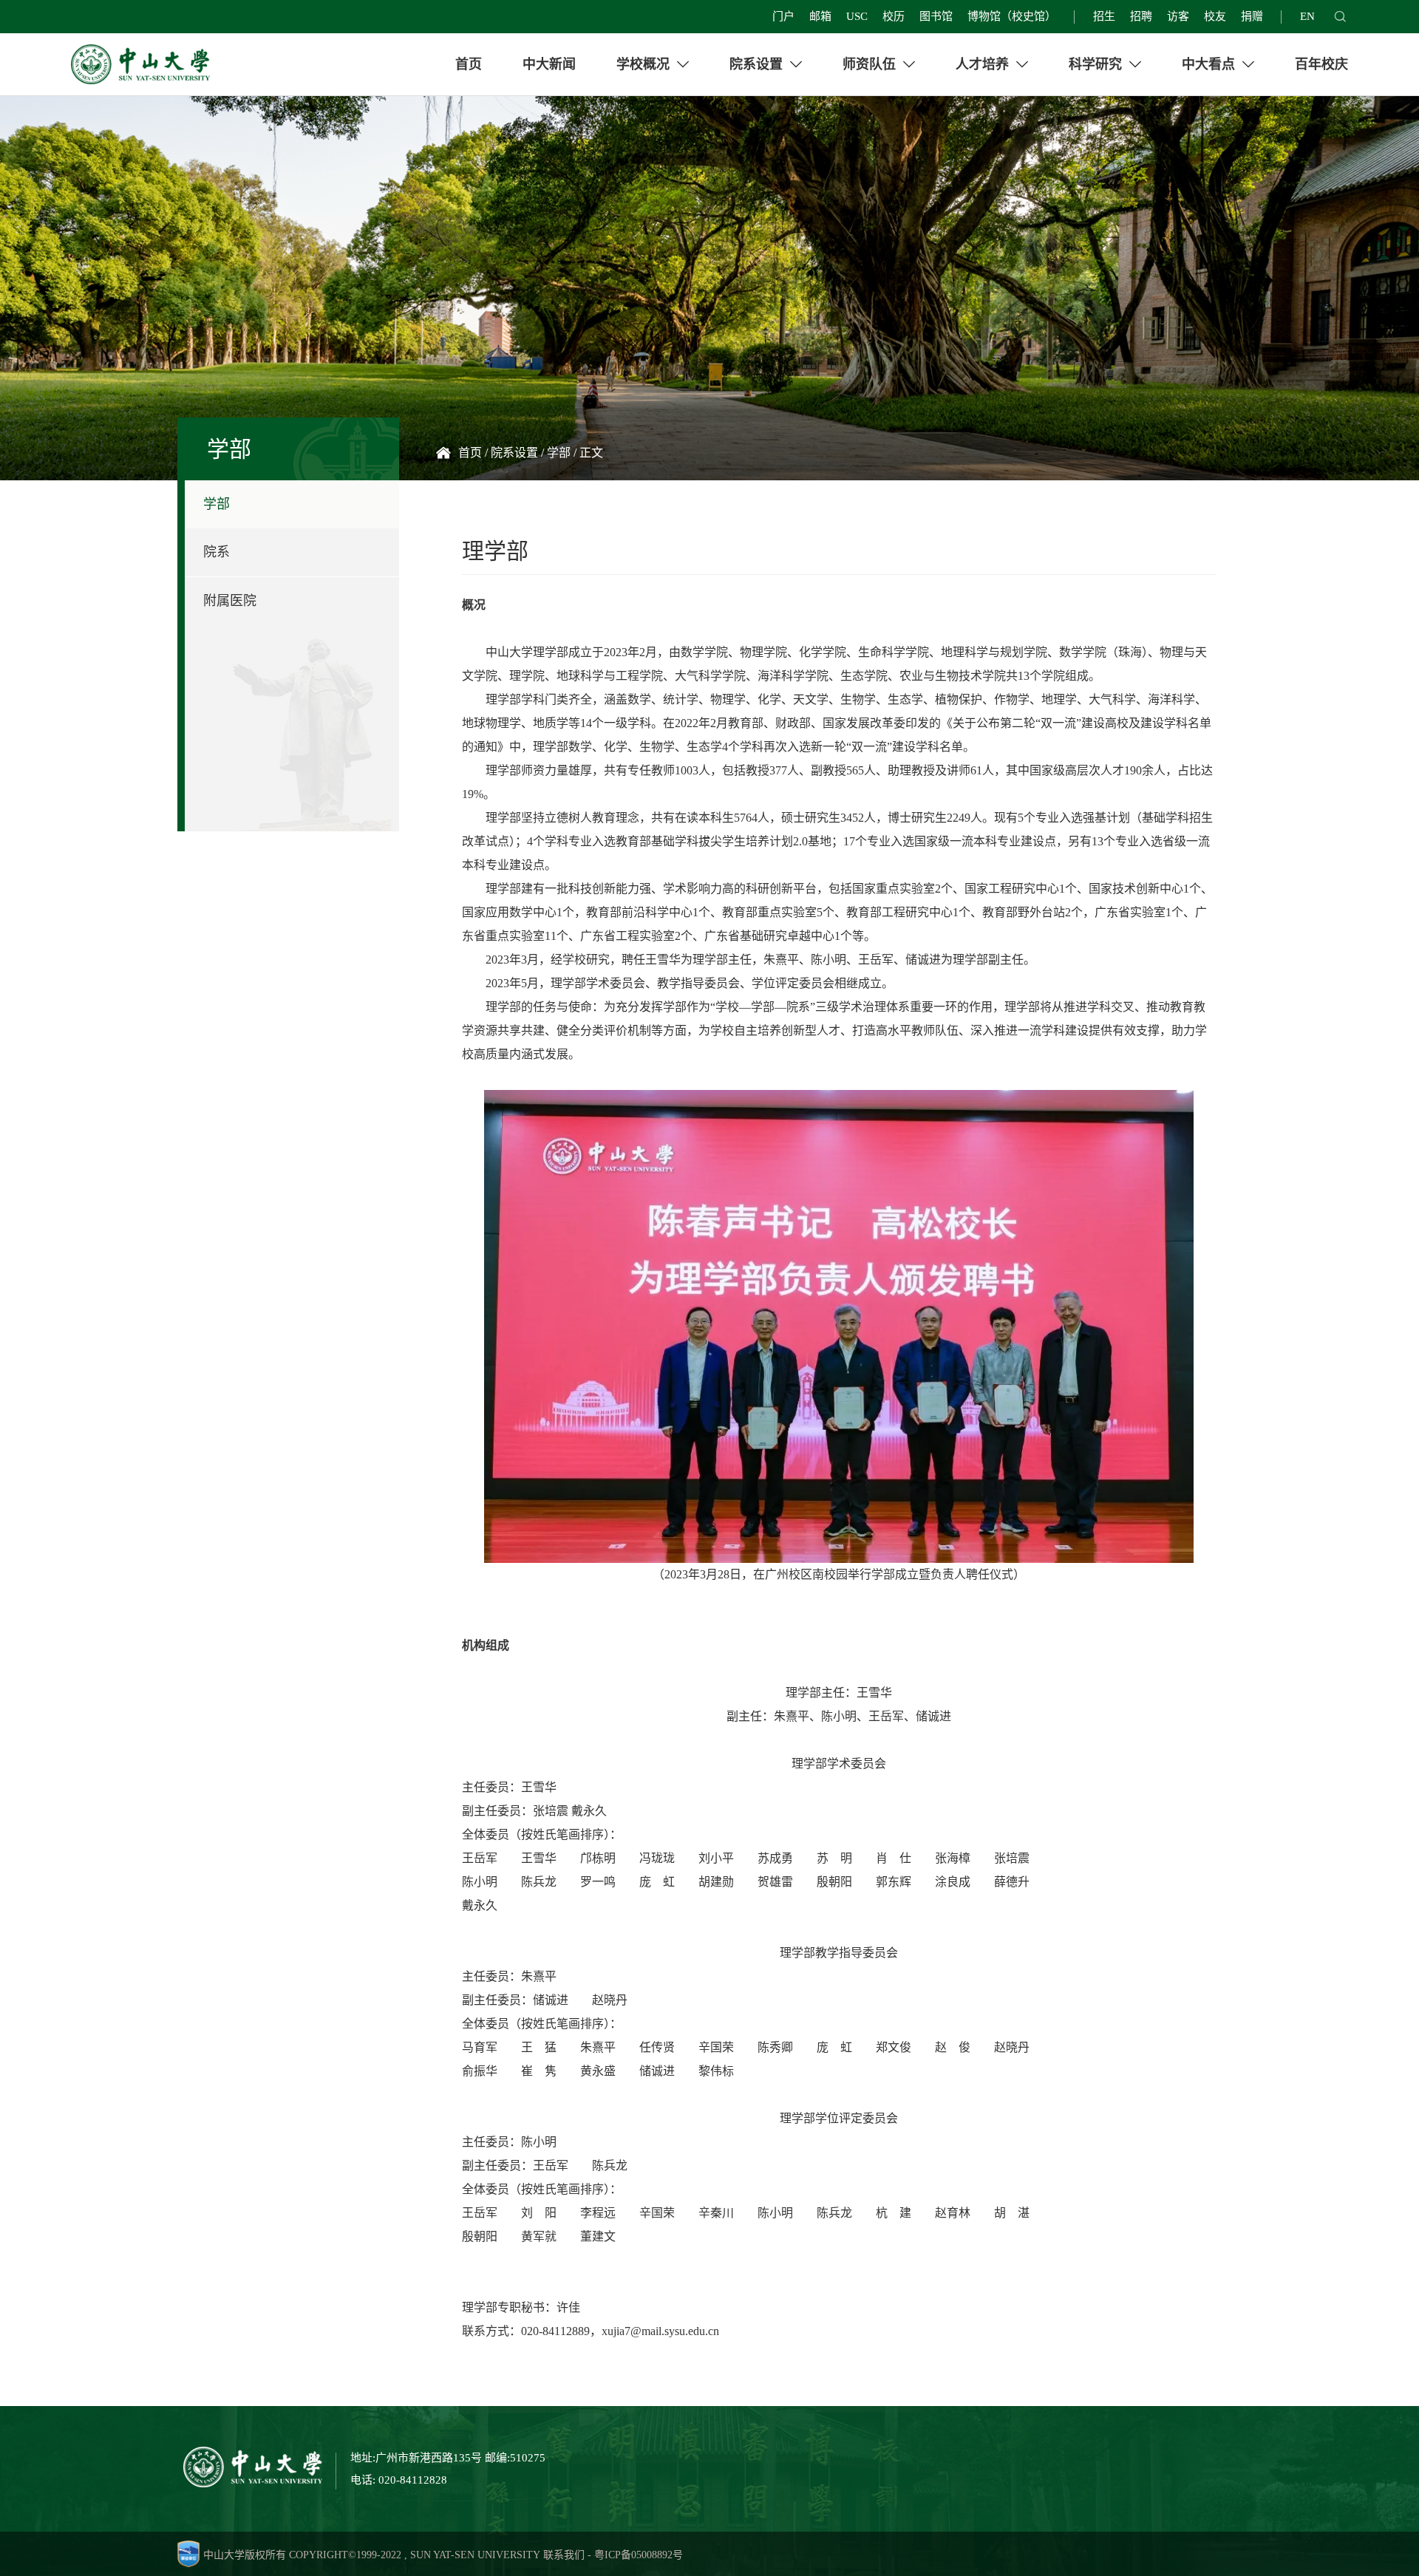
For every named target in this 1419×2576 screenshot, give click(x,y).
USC (857, 16)
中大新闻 (549, 64)
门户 (783, 16)
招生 (1104, 16)
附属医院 (230, 601)
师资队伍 (871, 64)
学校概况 (645, 64)
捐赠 (1252, 16)
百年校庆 (1321, 64)
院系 (217, 552)
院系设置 (758, 64)
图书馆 (936, 16)
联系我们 (564, 2555)
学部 (217, 504)
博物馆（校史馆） (1012, 16)
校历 (894, 16)
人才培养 (984, 64)
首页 (469, 64)
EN (1307, 16)
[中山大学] (140, 64)
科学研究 (1097, 64)
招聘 (1141, 16)
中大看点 (1210, 64)
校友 (1215, 16)
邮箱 (820, 16)
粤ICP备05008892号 (639, 2555)
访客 (1178, 16)
